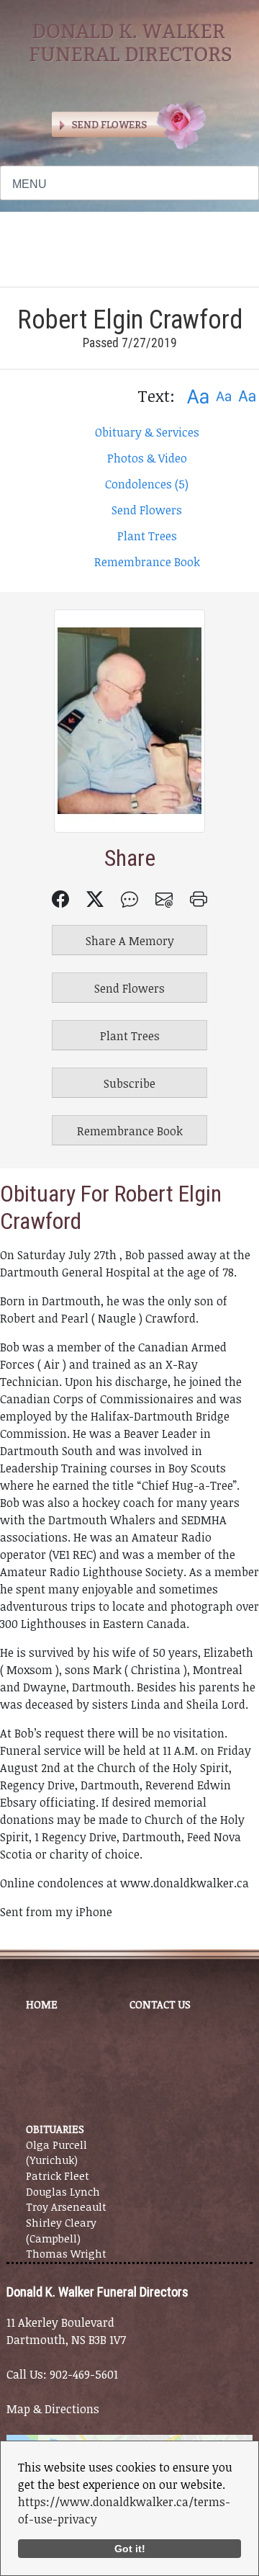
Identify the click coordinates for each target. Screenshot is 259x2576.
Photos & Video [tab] (147, 458)
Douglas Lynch (63, 2192)
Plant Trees (147, 536)
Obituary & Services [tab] (147, 432)
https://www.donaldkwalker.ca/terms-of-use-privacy (124, 2510)
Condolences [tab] (147, 484)
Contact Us (160, 2004)
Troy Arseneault (66, 2207)
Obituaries (55, 2129)
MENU (29, 184)
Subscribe (129, 1083)
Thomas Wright (66, 2254)
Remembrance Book (147, 562)
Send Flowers (147, 510)
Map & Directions (53, 2409)
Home (42, 2004)
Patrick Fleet (58, 2176)
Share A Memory (130, 941)
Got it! (130, 2549)
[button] (197, 396)
